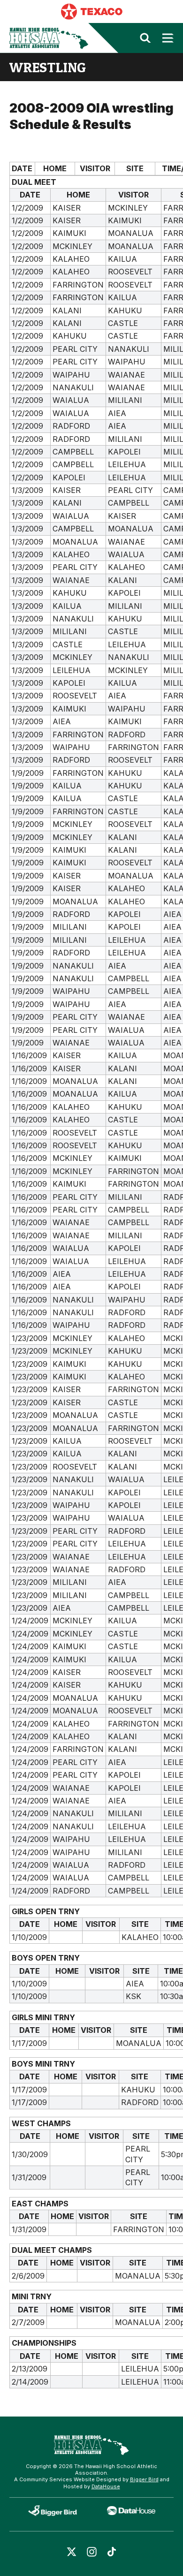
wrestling (48, 67)
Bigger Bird (144, 2479)
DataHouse (106, 2486)
